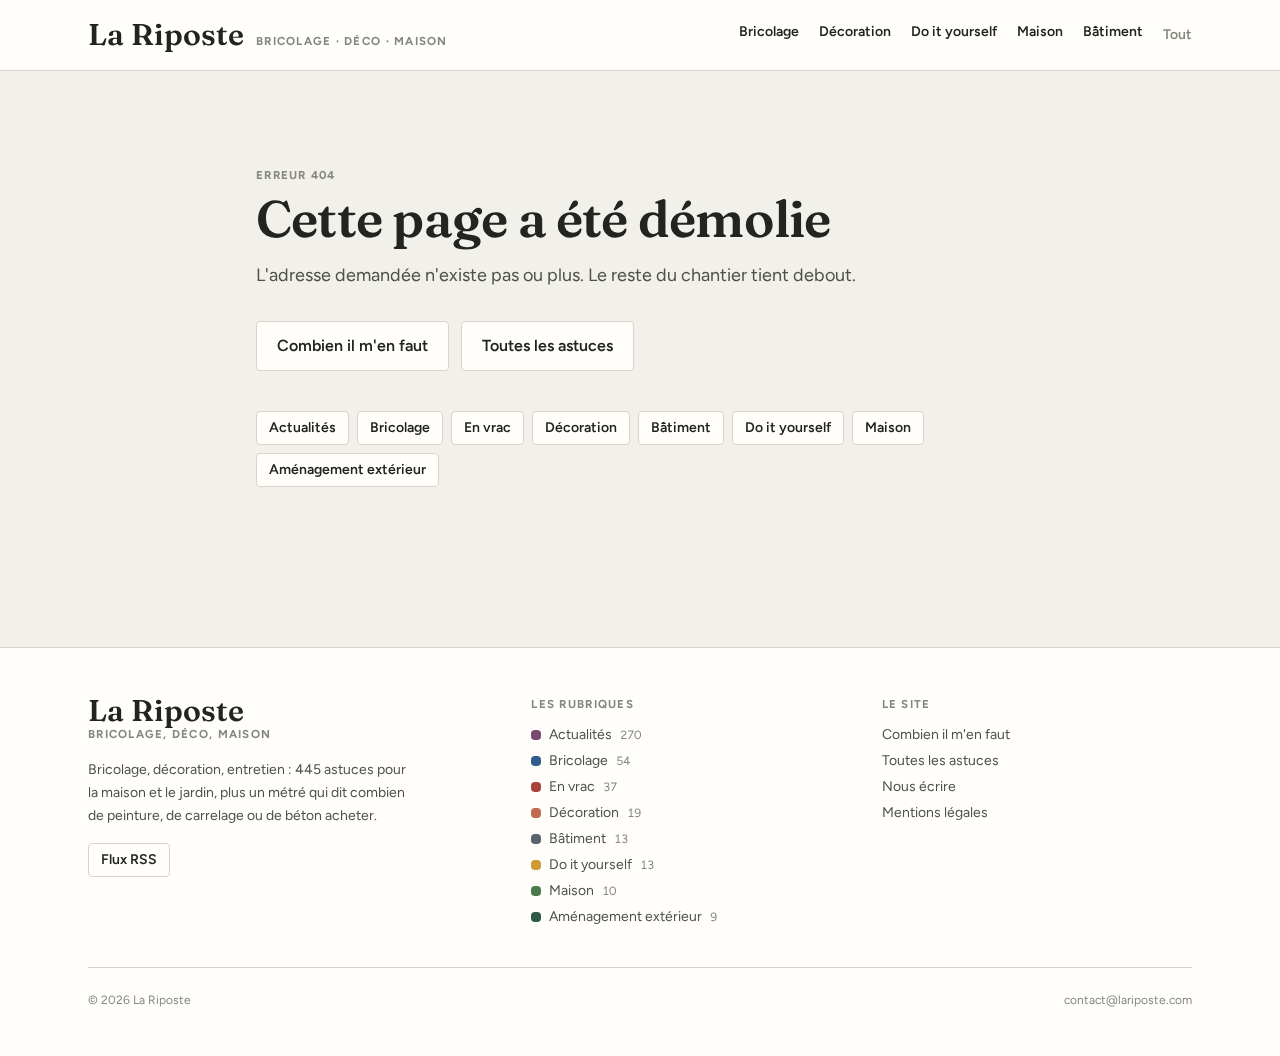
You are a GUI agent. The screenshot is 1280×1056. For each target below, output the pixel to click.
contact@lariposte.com (1128, 1000)
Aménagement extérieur (347, 469)
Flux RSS (129, 859)
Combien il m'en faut (352, 345)
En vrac (487, 427)
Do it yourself (788, 427)
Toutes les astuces (547, 345)
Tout (1177, 34)
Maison (888, 427)
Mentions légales (935, 812)
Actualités (302, 427)
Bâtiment (681, 427)
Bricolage (400, 427)
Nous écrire (919, 786)
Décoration (581, 427)
